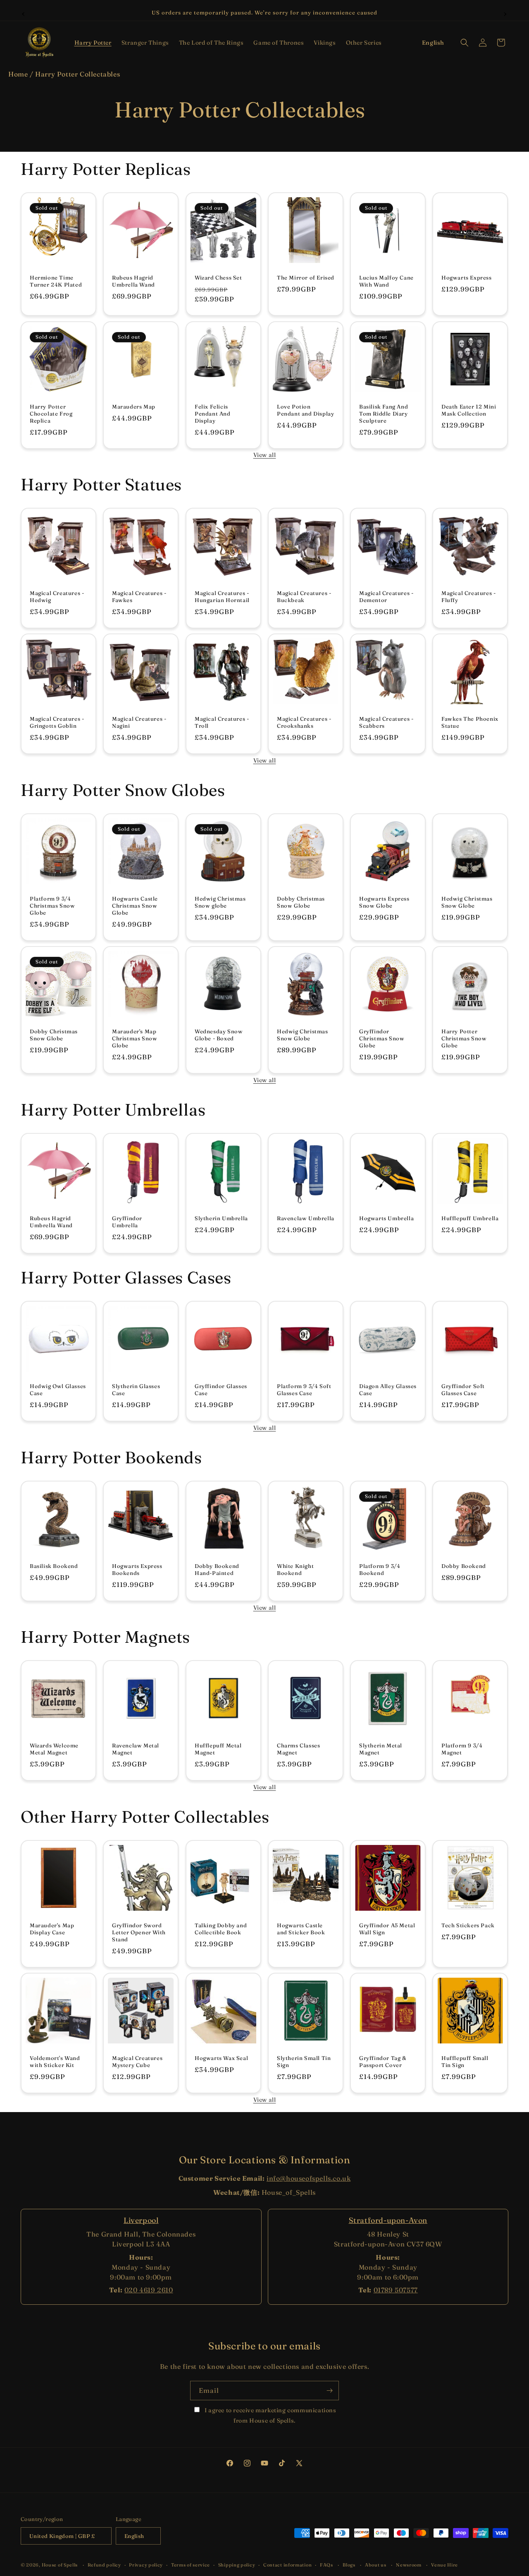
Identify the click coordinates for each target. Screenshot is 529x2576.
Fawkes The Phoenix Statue (470, 723)
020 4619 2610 (149, 2290)
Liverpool (141, 2220)
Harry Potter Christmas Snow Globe (464, 1038)
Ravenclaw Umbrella (306, 1218)
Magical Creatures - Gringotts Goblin (57, 723)
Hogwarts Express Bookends (137, 1569)
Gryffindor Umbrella (127, 1222)
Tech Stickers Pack (468, 1926)
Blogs (349, 2565)
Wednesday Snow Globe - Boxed (219, 1035)
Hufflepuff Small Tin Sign (465, 2061)
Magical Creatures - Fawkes (139, 597)
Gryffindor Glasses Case (221, 1390)
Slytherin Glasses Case (136, 1390)
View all (265, 455)
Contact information (287, 2565)
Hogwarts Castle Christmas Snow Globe (135, 906)
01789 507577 (396, 2290)
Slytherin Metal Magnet (381, 1749)
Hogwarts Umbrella (386, 1218)
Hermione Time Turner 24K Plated (56, 281)
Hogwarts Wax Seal (221, 2058)
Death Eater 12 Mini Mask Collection (469, 410)
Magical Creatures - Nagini (139, 723)
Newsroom (409, 2565)
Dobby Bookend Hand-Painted (217, 1569)
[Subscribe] (329, 2391)
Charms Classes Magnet (298, 1749)
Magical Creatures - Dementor (386, 597)
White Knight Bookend (295, 1569)
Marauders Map (134, 406)
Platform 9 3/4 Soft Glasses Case (304, 1390)
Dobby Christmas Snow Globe (301, 902)
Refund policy (104, 2565)
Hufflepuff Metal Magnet (218, 1749)
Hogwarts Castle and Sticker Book (301, 1929)
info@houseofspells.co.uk (309, 2178)
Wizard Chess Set (218, 278)
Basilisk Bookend (54, 1566)
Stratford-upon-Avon (388, 2220)
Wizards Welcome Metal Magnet (54, 1749)
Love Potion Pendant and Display (305, 410)
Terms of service (191, 2565)
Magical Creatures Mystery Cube (137, 2061)
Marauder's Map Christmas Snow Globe (135, 1038)
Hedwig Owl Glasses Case (58, 1390)
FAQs (326, 2565)
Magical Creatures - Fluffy (468, 597)
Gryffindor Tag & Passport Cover (383, 2061)
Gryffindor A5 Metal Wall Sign (387, 1929)
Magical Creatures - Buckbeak (304, 597)
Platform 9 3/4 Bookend (380, 1569)
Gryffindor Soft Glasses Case (463, 1390)
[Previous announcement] (24, 13)
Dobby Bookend (464, 1566)
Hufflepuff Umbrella (470, 1218)
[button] (93, 43)
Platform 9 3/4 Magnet (462, 1749)
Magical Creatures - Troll (222, 723)
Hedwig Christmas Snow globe (220, 902)
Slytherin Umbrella (221, 1218)
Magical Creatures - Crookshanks (304, 723)
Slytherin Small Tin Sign (304, 2061)
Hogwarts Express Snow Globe (384, 902)
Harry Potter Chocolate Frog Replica (51, 413)
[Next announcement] (505, 13)
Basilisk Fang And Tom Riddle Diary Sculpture (384, 413)
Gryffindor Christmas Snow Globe (382, 1038)
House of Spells (60, 2565)
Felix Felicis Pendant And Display (213, 413)
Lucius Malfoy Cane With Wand (386, 281)
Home (18, 74)
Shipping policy (237, 2565)
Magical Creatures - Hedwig (57, 597)
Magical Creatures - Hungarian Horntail (222, 597)
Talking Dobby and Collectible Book (221, 1929)
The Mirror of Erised (306, 278)
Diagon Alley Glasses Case (388, 1390)
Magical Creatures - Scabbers (386, 723)
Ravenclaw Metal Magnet (136, 1749)
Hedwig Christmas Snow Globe (467, 902)
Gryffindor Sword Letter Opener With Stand (139, 1933)
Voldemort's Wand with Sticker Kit (55, 2061)
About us (376, 2565)
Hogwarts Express (467, 278)
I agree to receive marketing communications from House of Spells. (269, 2415)
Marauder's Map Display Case (52, 1929)
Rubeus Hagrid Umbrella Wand (133, 281)
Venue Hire (444, 2565)
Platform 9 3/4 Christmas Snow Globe (52, 906)
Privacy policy (146, 2565)
